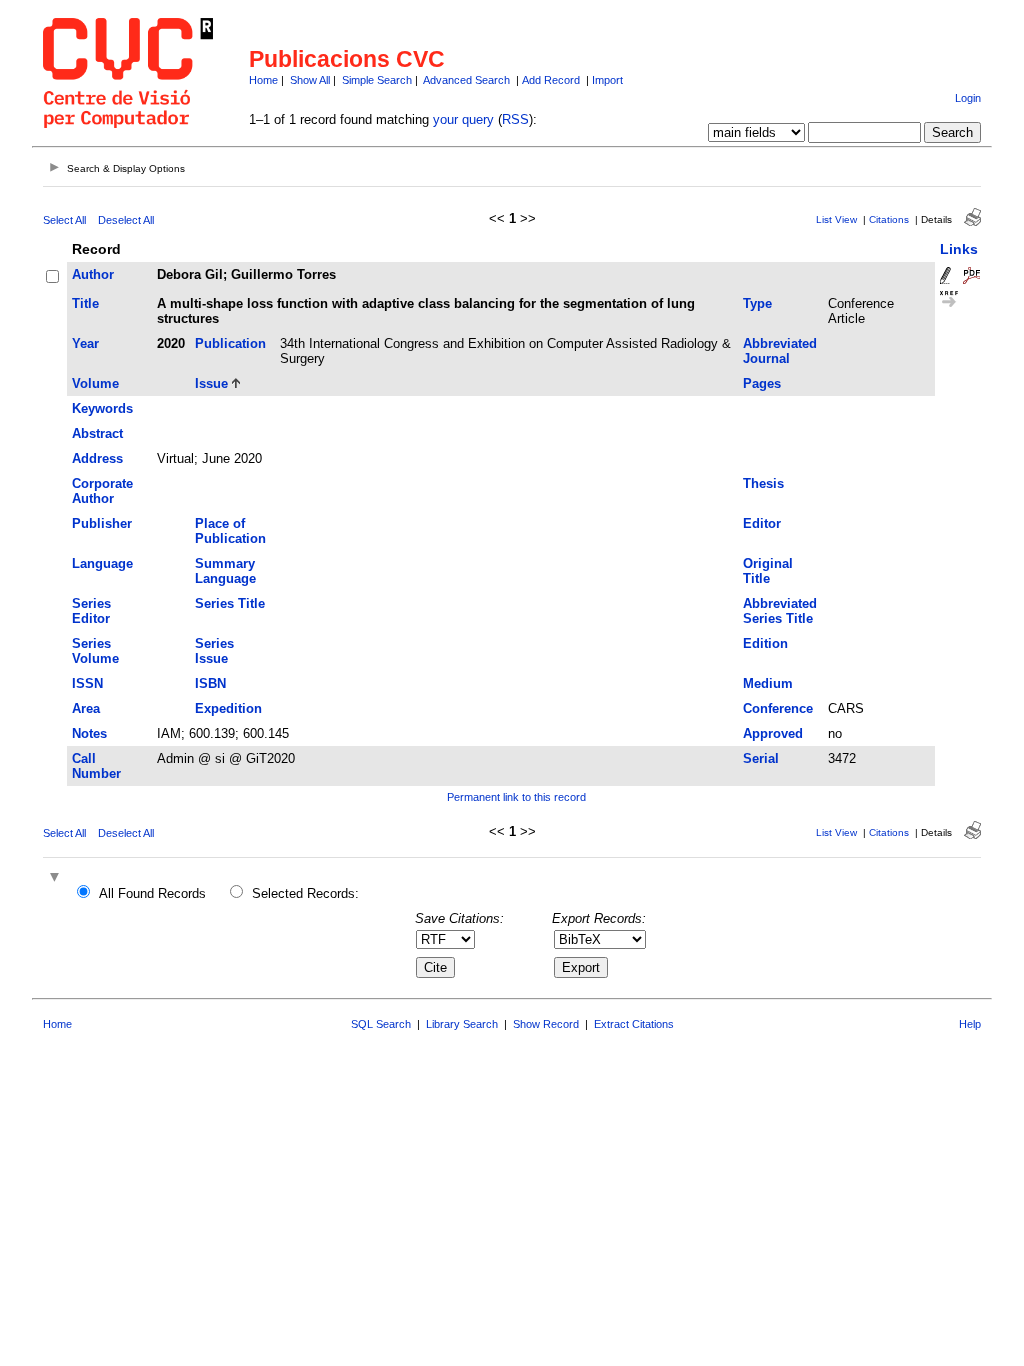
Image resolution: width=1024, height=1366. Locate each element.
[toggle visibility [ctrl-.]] (57, 878)
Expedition (228, 708)
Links (959, 249)
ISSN (87, 683)
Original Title (768, 571)
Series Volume (95, 651)
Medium (768, 683)
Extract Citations (634, 1024)
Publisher (102, 523)
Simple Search (377, 80)
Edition (765, 643)
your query (463, 119)
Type (757, 303)
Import (607, 80)
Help (970, 1024)
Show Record (546, 1024)
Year (85, 343)
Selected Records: (305, 893)
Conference (778, 708)
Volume (95, 383)
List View (836, 219)
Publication (230, 343)
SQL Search (381, 1024)
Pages (762, 383)
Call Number (96, 766)
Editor (762, 523)
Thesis (763, 483)
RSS (515, 119)
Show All (310, 80)
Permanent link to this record (516, 797)
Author (93, 274)
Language (102, 563)
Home (263, 80)
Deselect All (126, 220)
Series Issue (214, 651)
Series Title (230, 603)
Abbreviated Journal (780, 351)
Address (97, 458)
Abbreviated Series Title (780, 611)
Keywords (102, 408)
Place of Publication (230, 531)
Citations (889, 219)
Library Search (462, 1024)
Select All (64, 220)
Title (85, 303)
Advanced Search (466, 80)
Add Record (551, 80)
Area (86, 708)
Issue (211, 383)
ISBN (210, 683)
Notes (89, 733)
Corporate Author (102, 491)
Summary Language (225, 571)
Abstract (97, 433)
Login (968, 98)
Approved (773, 733)
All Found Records (152, 893)
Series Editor (91, 611)
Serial (761, 758)
